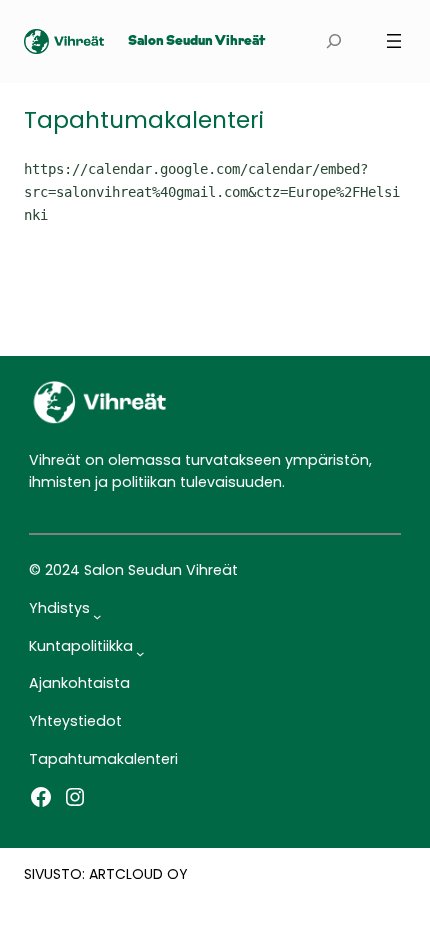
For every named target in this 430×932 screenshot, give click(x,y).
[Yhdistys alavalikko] (97, 615)
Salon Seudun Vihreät (196, 41)
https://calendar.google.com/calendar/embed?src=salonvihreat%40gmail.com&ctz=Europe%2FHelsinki (212, 191)
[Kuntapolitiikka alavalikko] (140, 653)
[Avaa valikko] (394, 41)
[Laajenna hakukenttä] (334, 41)
